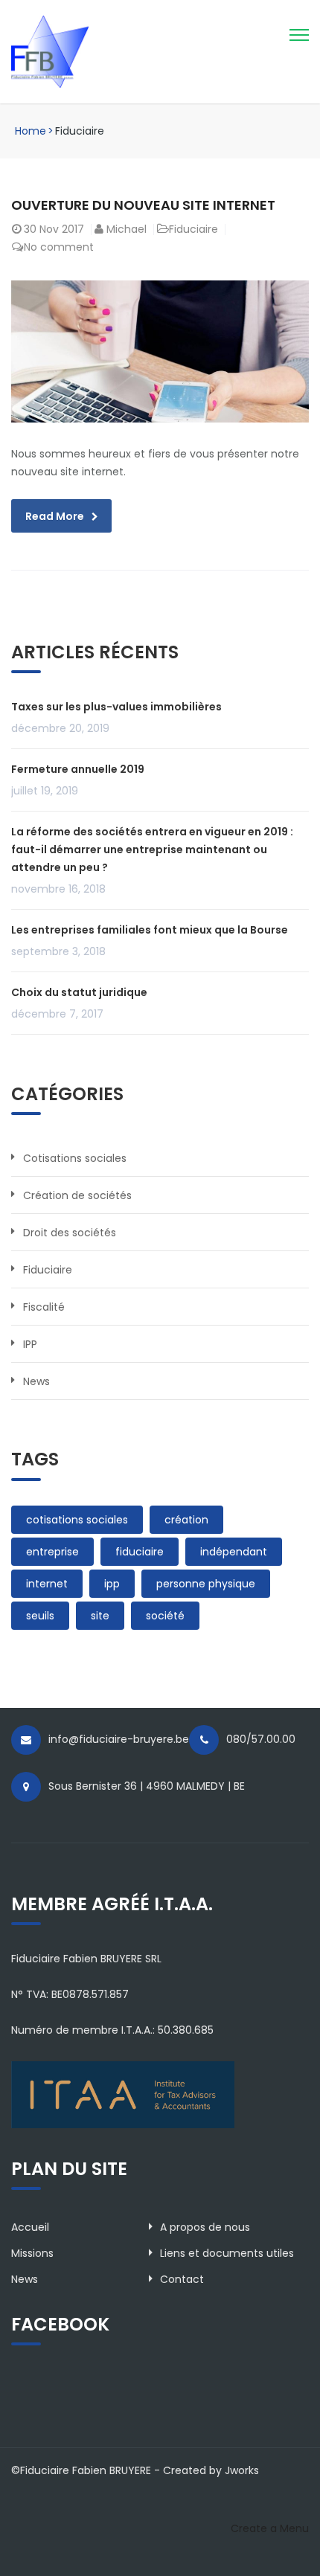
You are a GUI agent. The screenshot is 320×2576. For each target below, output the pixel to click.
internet (47, 1584)
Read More (55, 516)
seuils (40, 1616)
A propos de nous (205, 2227)
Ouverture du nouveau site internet (143, 205)
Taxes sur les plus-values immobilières (116, 707)
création (186, 1520)
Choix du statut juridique (79, 992)
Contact (182, 2279)
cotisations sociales (77, 1520)
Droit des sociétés (70, 1233)
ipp (112, 1584)
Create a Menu (270, 2528)
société (165, 1616)
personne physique (206, 1584)
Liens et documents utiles (227, 2253)
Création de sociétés (77, 1195)
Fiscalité (44, 1307)
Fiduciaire (193, 229)
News (36, 1381)
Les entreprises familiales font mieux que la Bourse (150, 930)
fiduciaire (140, 1552)
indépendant (234, 1552)
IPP (30, 1344)
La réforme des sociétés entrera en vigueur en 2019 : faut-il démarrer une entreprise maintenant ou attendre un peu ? (152, 849)
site (100, 1616)
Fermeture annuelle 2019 (78, 769)
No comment (59, 247)
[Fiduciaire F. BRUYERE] (76, 51)
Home (31, 131)
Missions (32, 2253)
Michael (127, 229)
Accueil (30, 2227)
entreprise (52, 1552)
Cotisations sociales (75, 1158)
